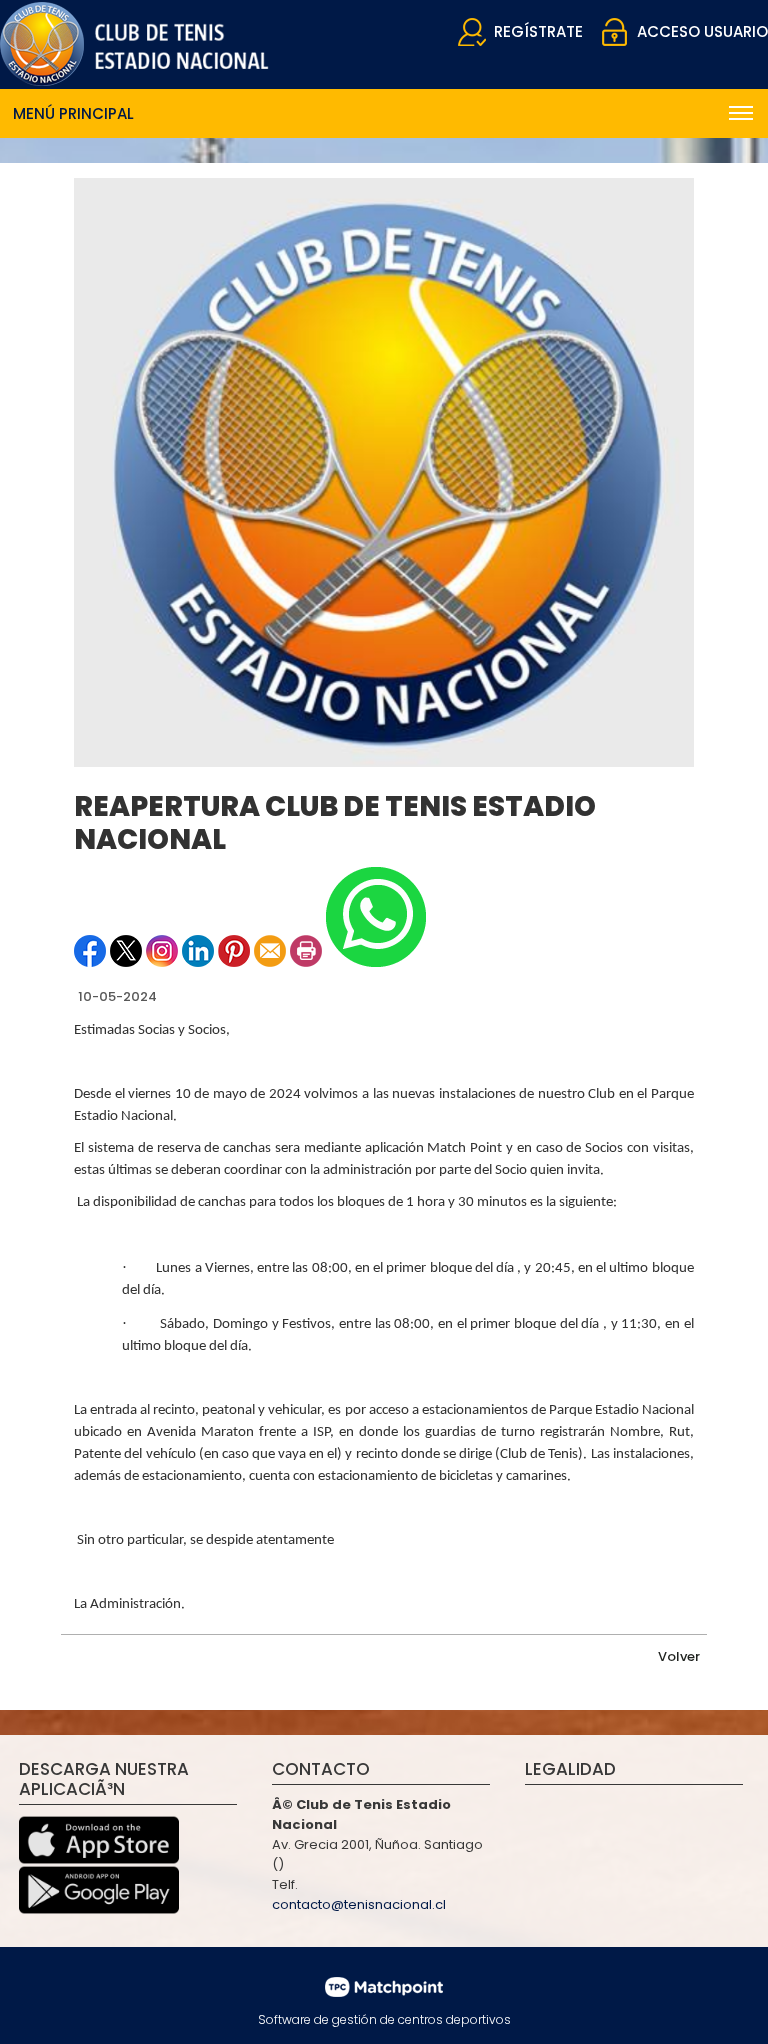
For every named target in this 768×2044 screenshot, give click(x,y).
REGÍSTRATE (538, 31)
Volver (679, 1656)
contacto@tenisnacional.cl (359, 1904)
